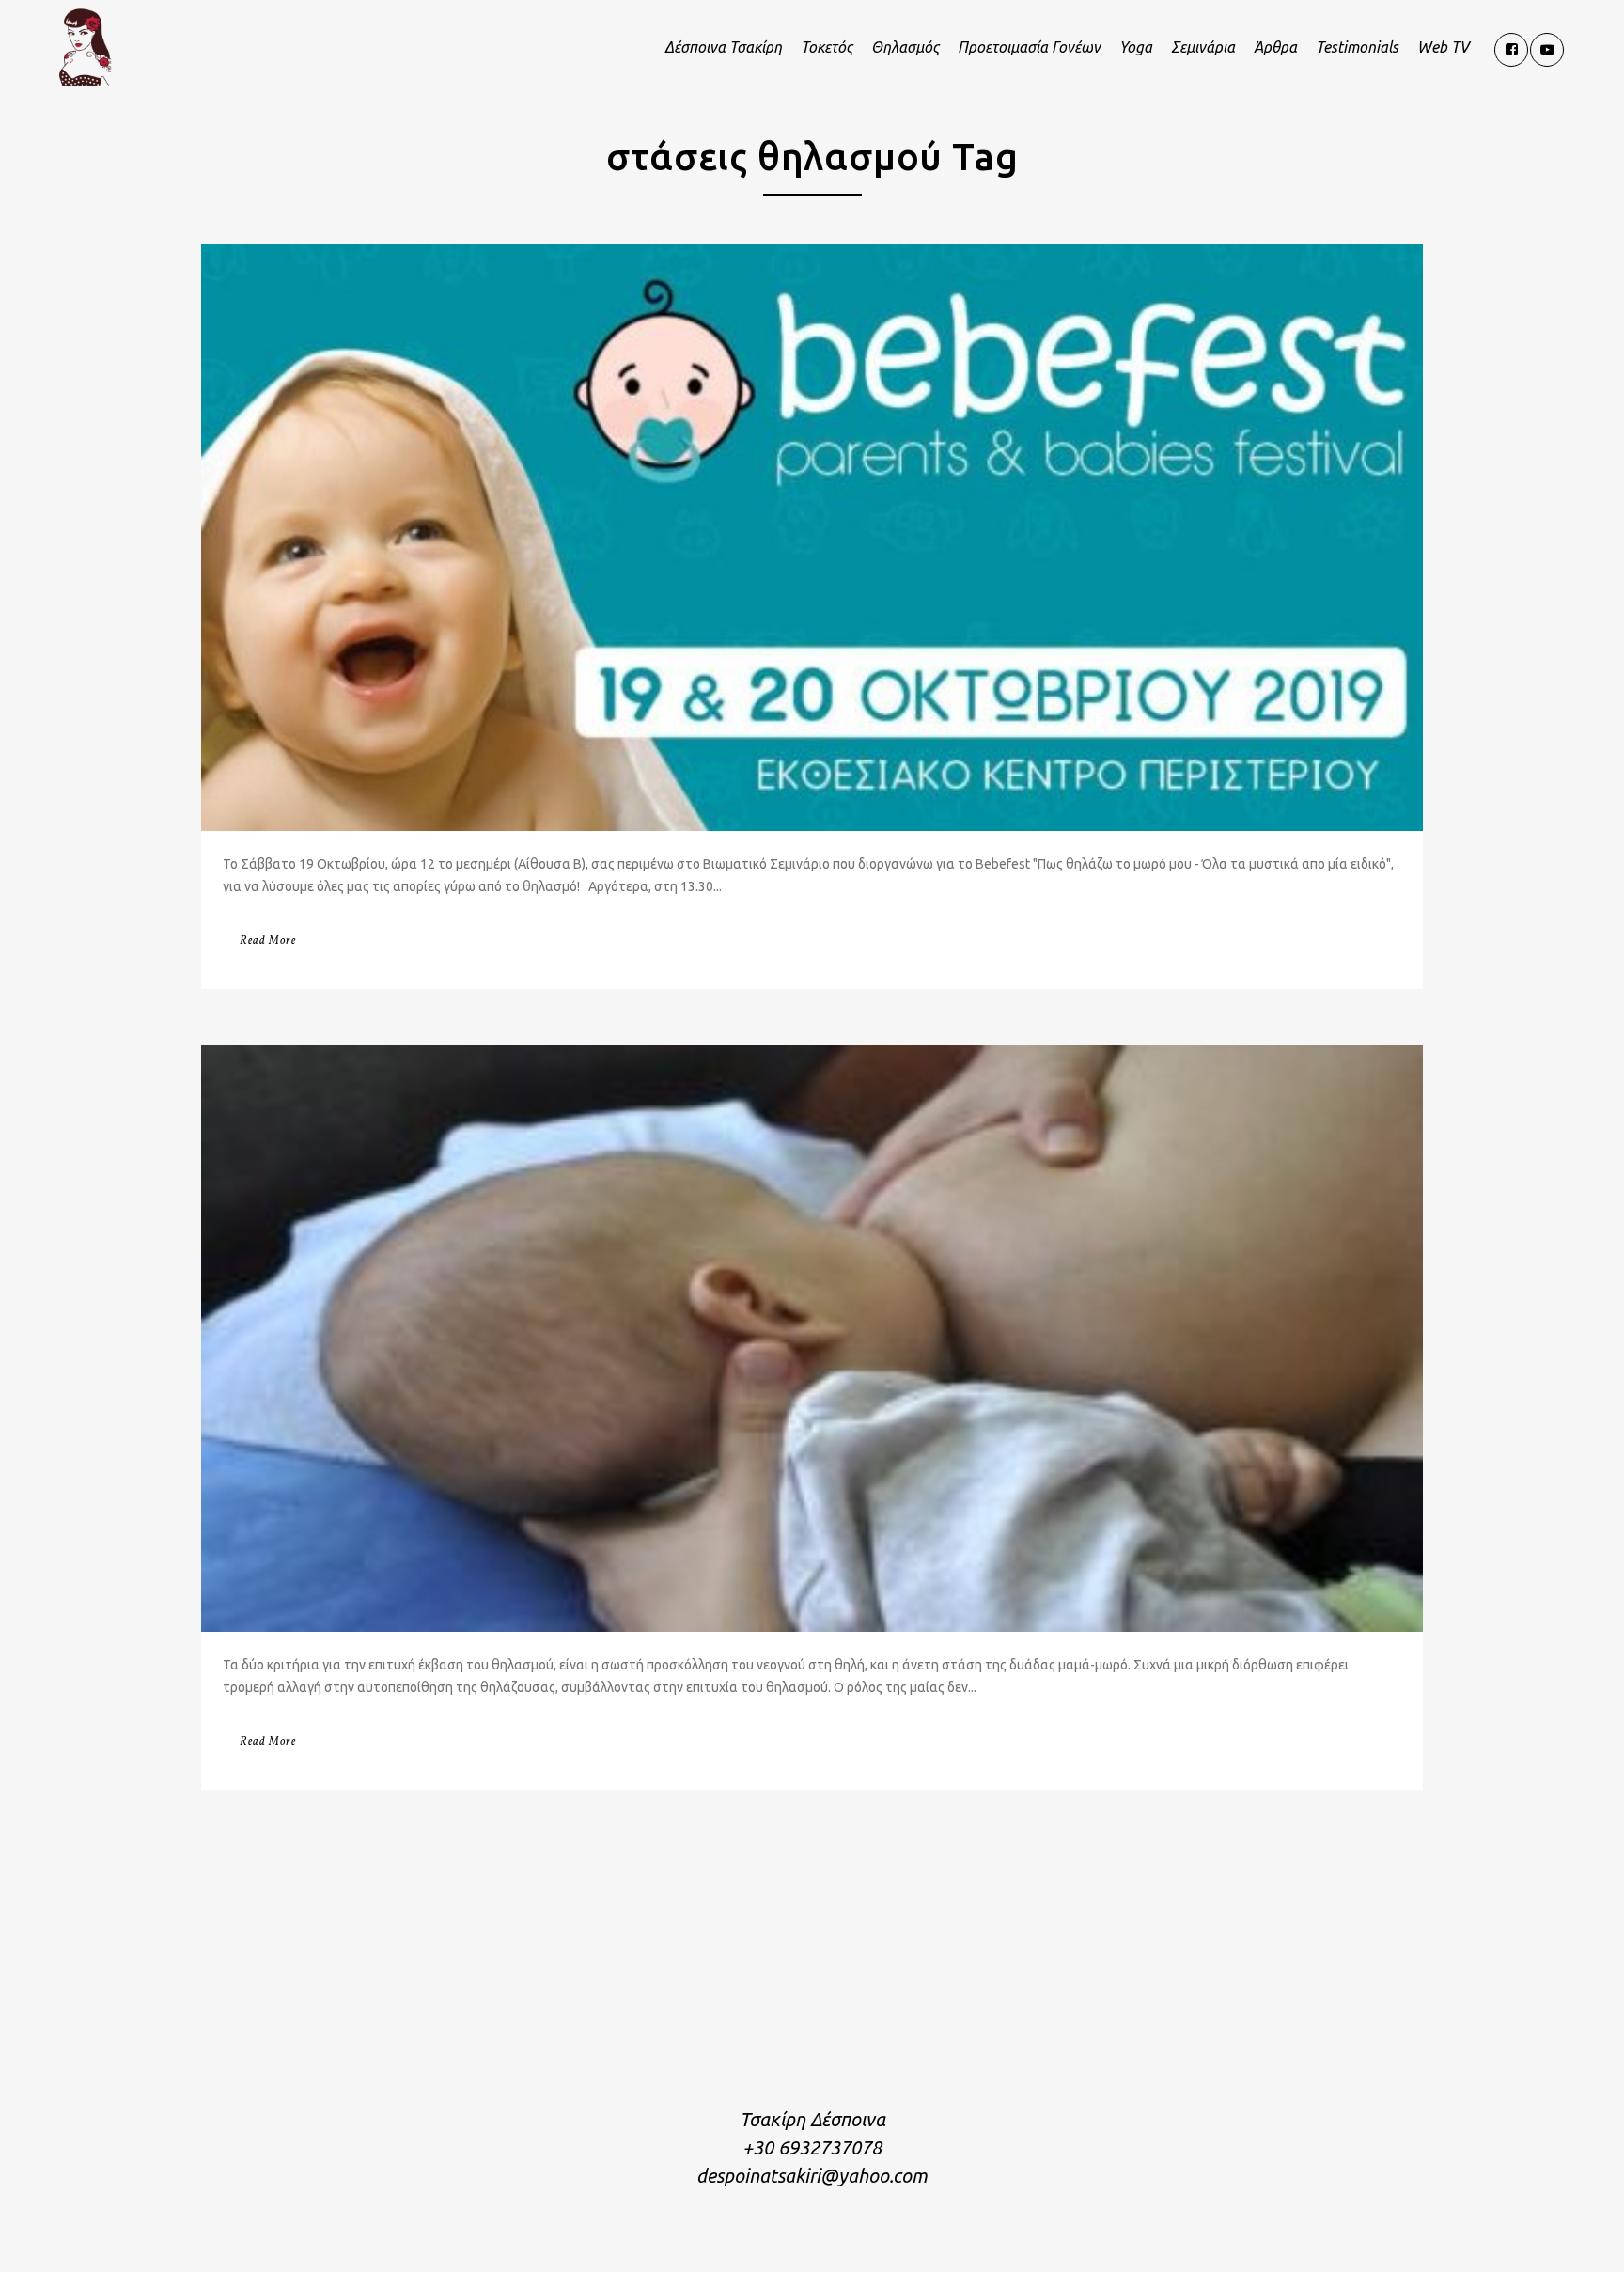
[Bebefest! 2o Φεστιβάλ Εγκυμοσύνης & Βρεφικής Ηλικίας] (812, 538)
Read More (268, 941)
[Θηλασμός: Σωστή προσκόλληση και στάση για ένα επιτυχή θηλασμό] (812, 1339)
